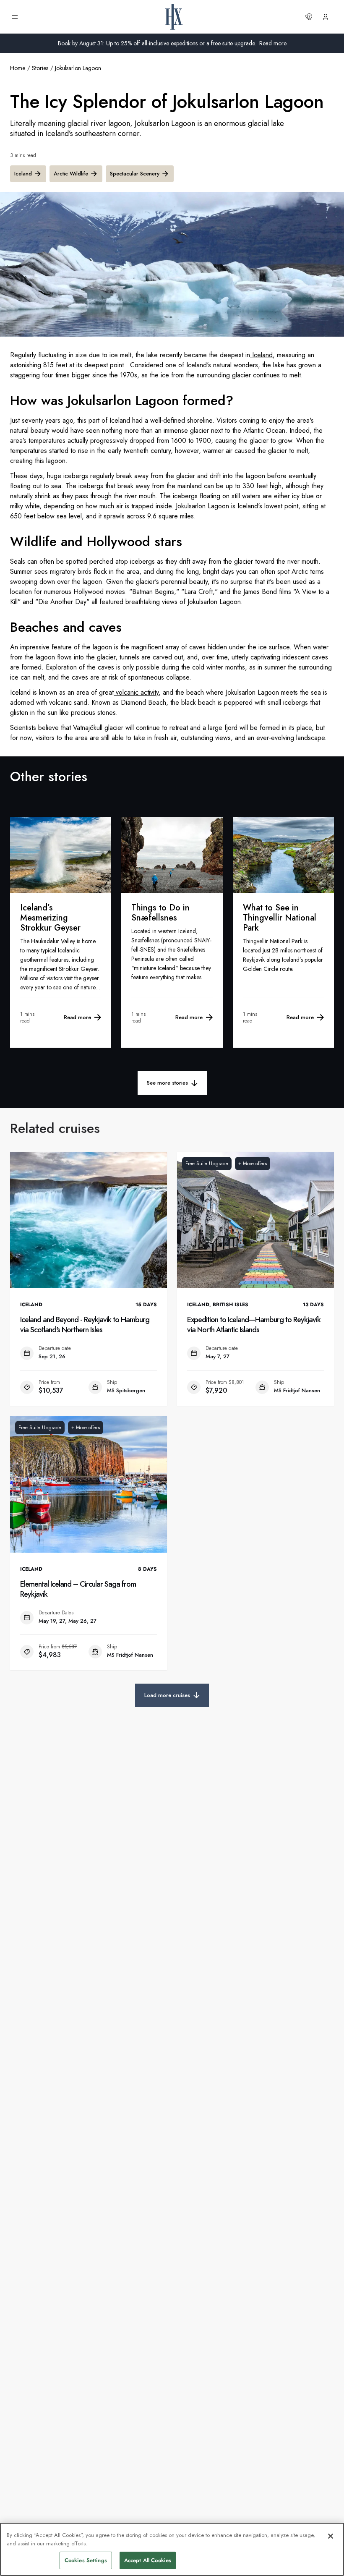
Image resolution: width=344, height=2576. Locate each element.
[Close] (331, 2536)
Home (18, 68)
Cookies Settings (86, 2560)
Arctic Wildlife (71, 174)
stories (40, 68)
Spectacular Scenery (135, 174)
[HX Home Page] (174, 17)
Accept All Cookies (148, 2560)
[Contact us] (309, 17)
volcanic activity (136, 692)
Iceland (23, 174)
